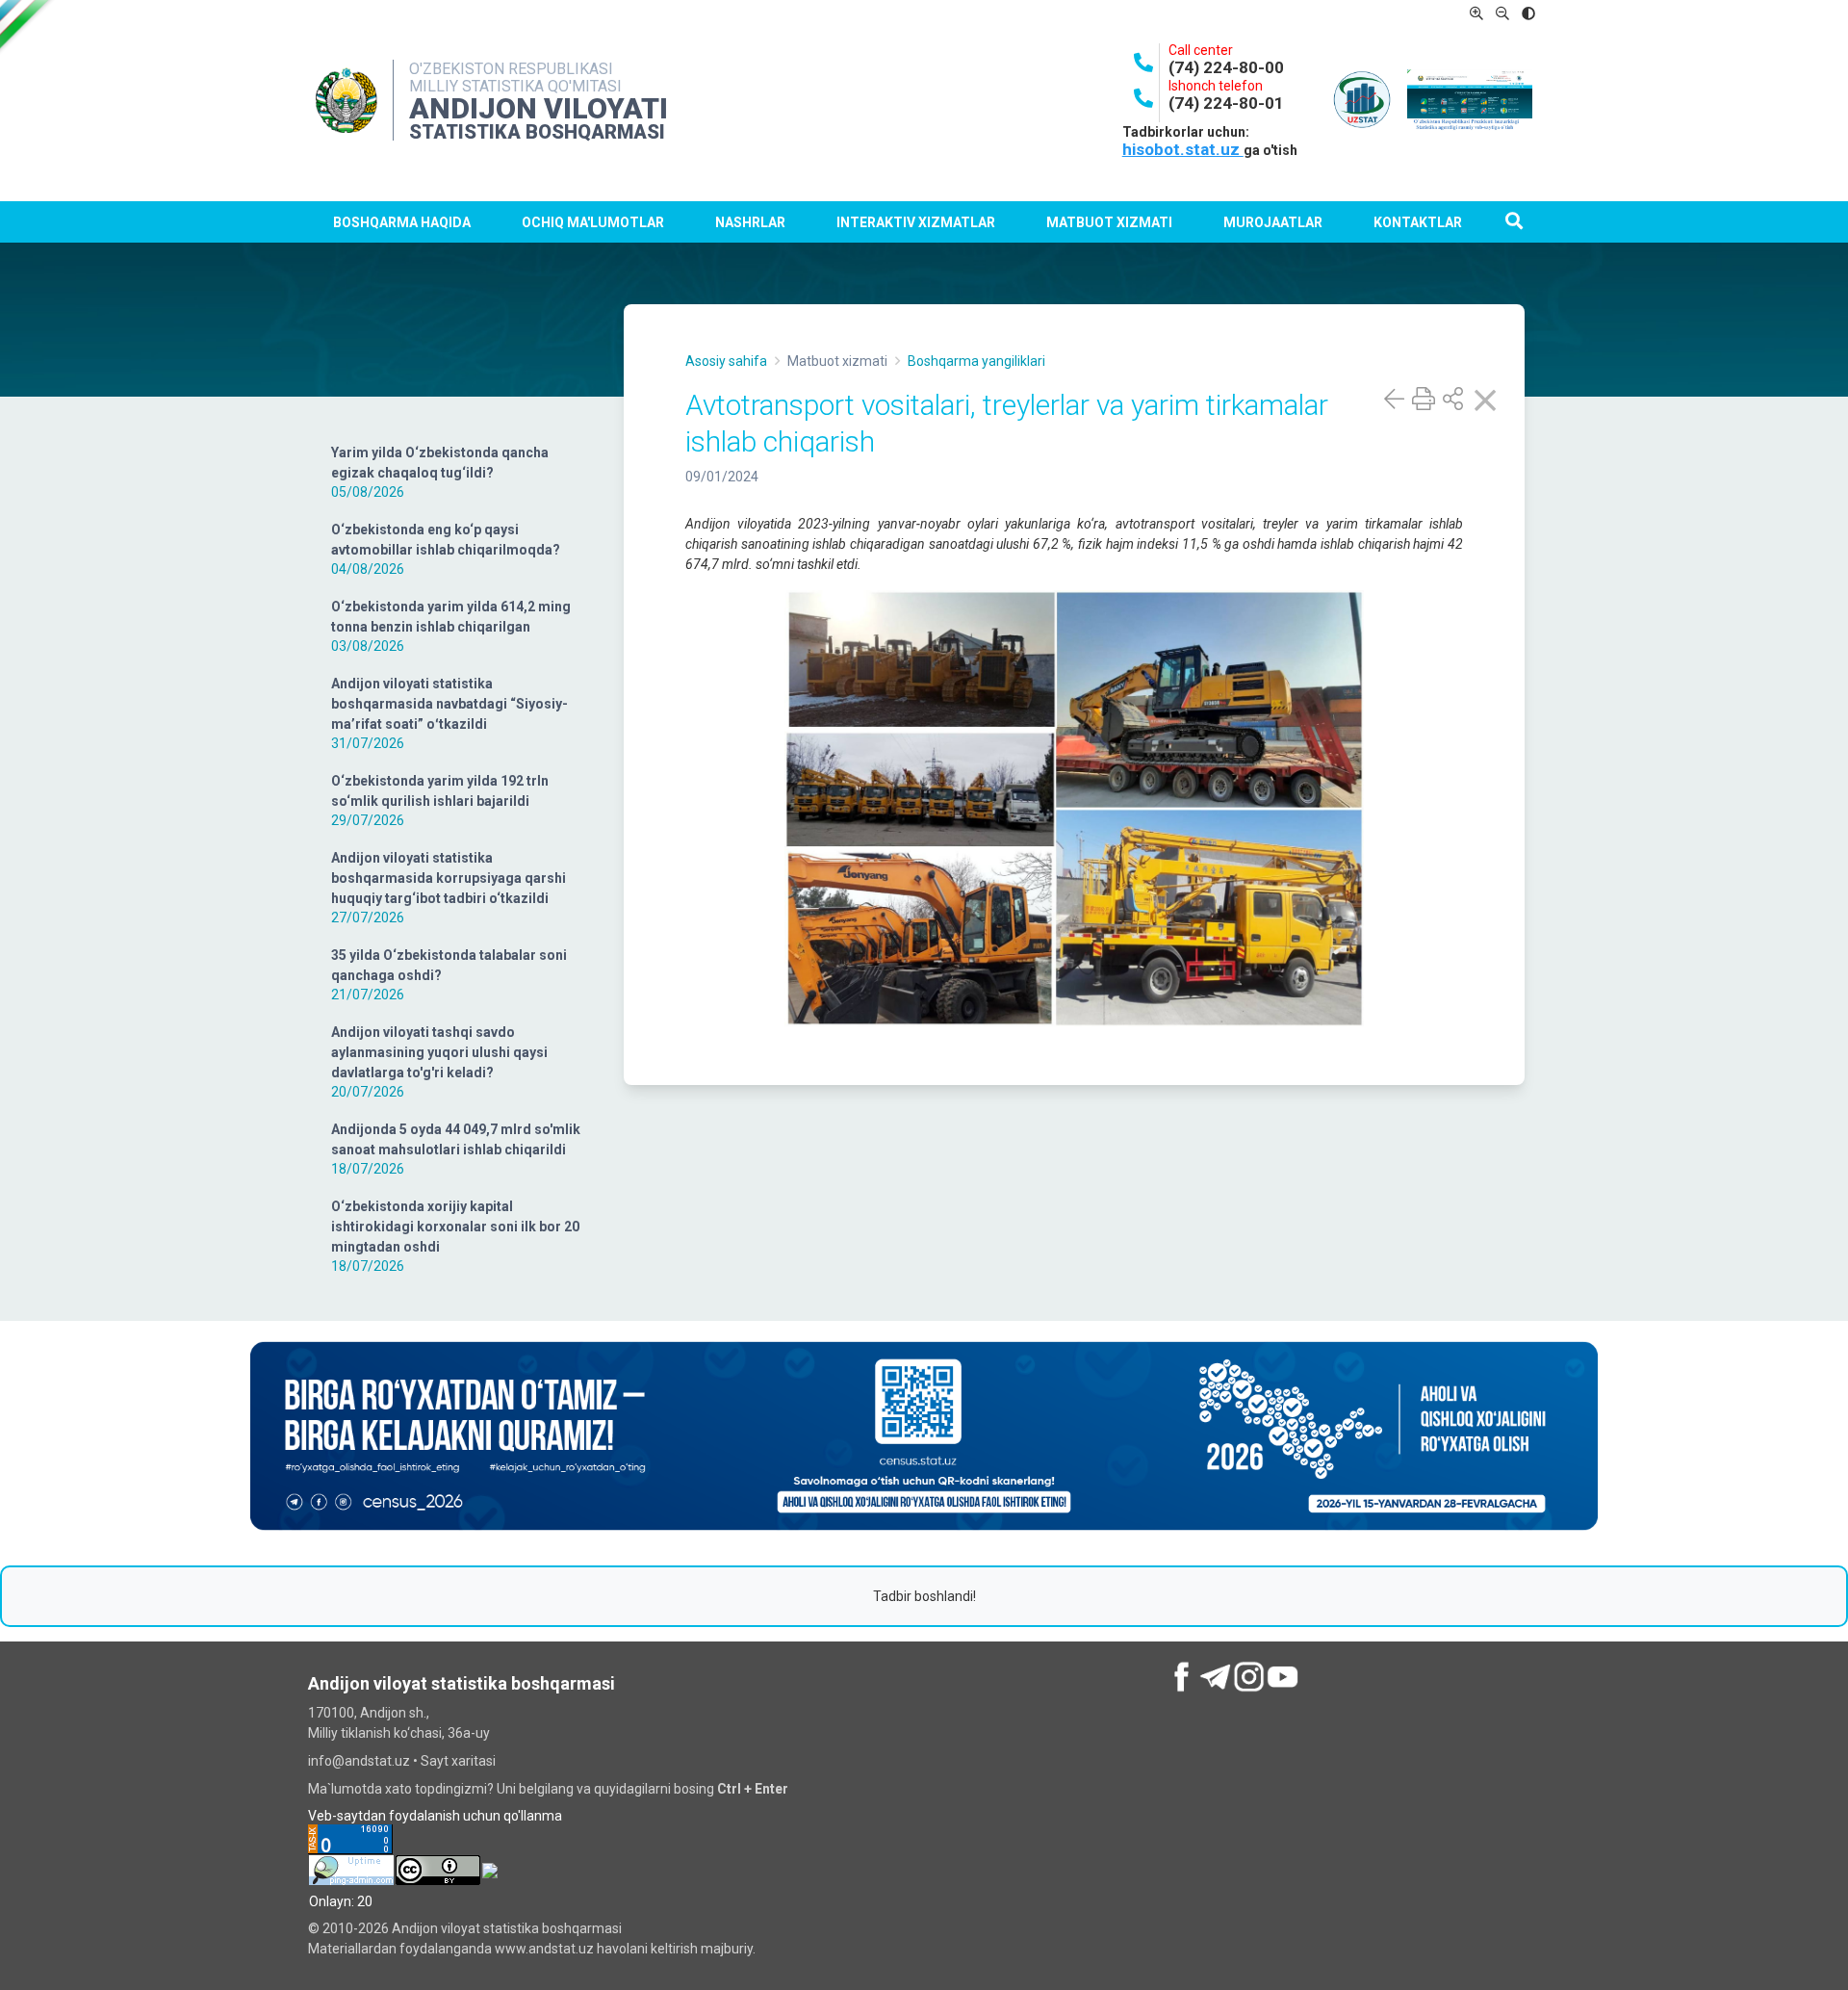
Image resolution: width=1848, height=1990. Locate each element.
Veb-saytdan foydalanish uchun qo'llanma (435, 1816)
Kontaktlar (1418, 222)
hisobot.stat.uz (1183, 149)
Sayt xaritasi (458, 1761)
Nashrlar (750, 222)
